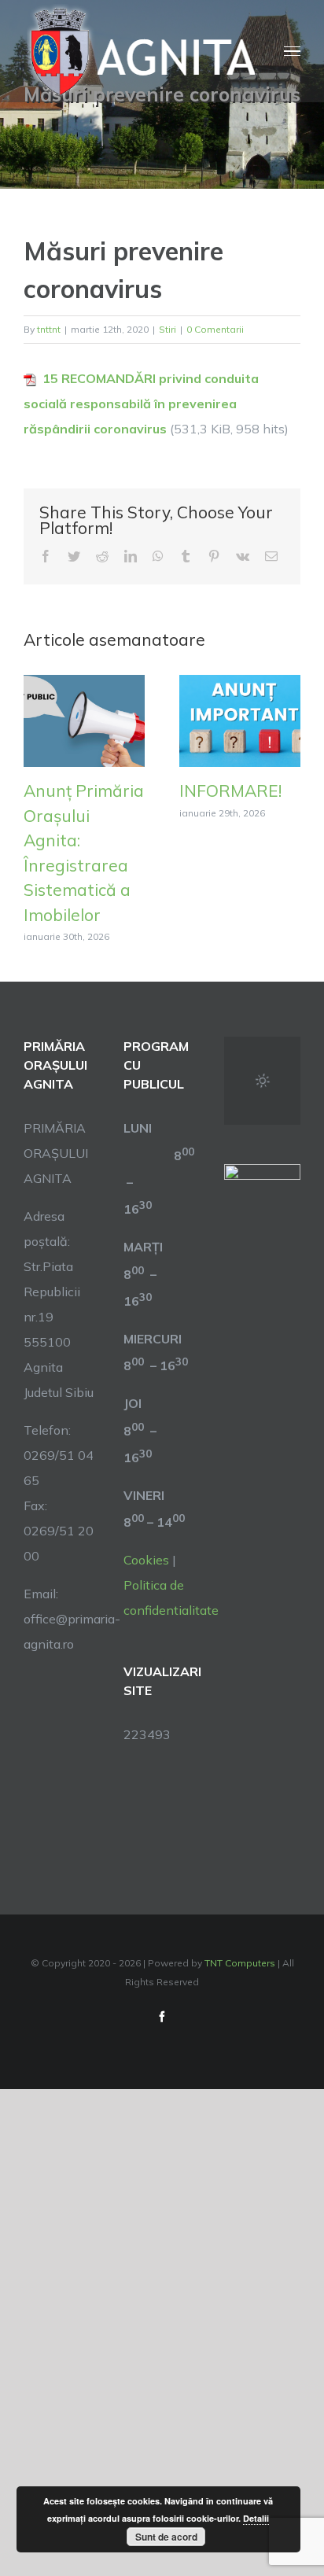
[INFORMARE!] (240, 720)
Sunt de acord (166, 2537)
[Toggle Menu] (292, 52)
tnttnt (49, 329)
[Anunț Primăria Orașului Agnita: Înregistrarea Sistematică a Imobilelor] (84, 720)
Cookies (146, 1560)
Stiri (168, 329)
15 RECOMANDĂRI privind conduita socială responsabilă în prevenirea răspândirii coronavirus (141, 404)
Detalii (256, 2518)
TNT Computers (240, 1963)
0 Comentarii (215, 329)
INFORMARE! (230, 790)
